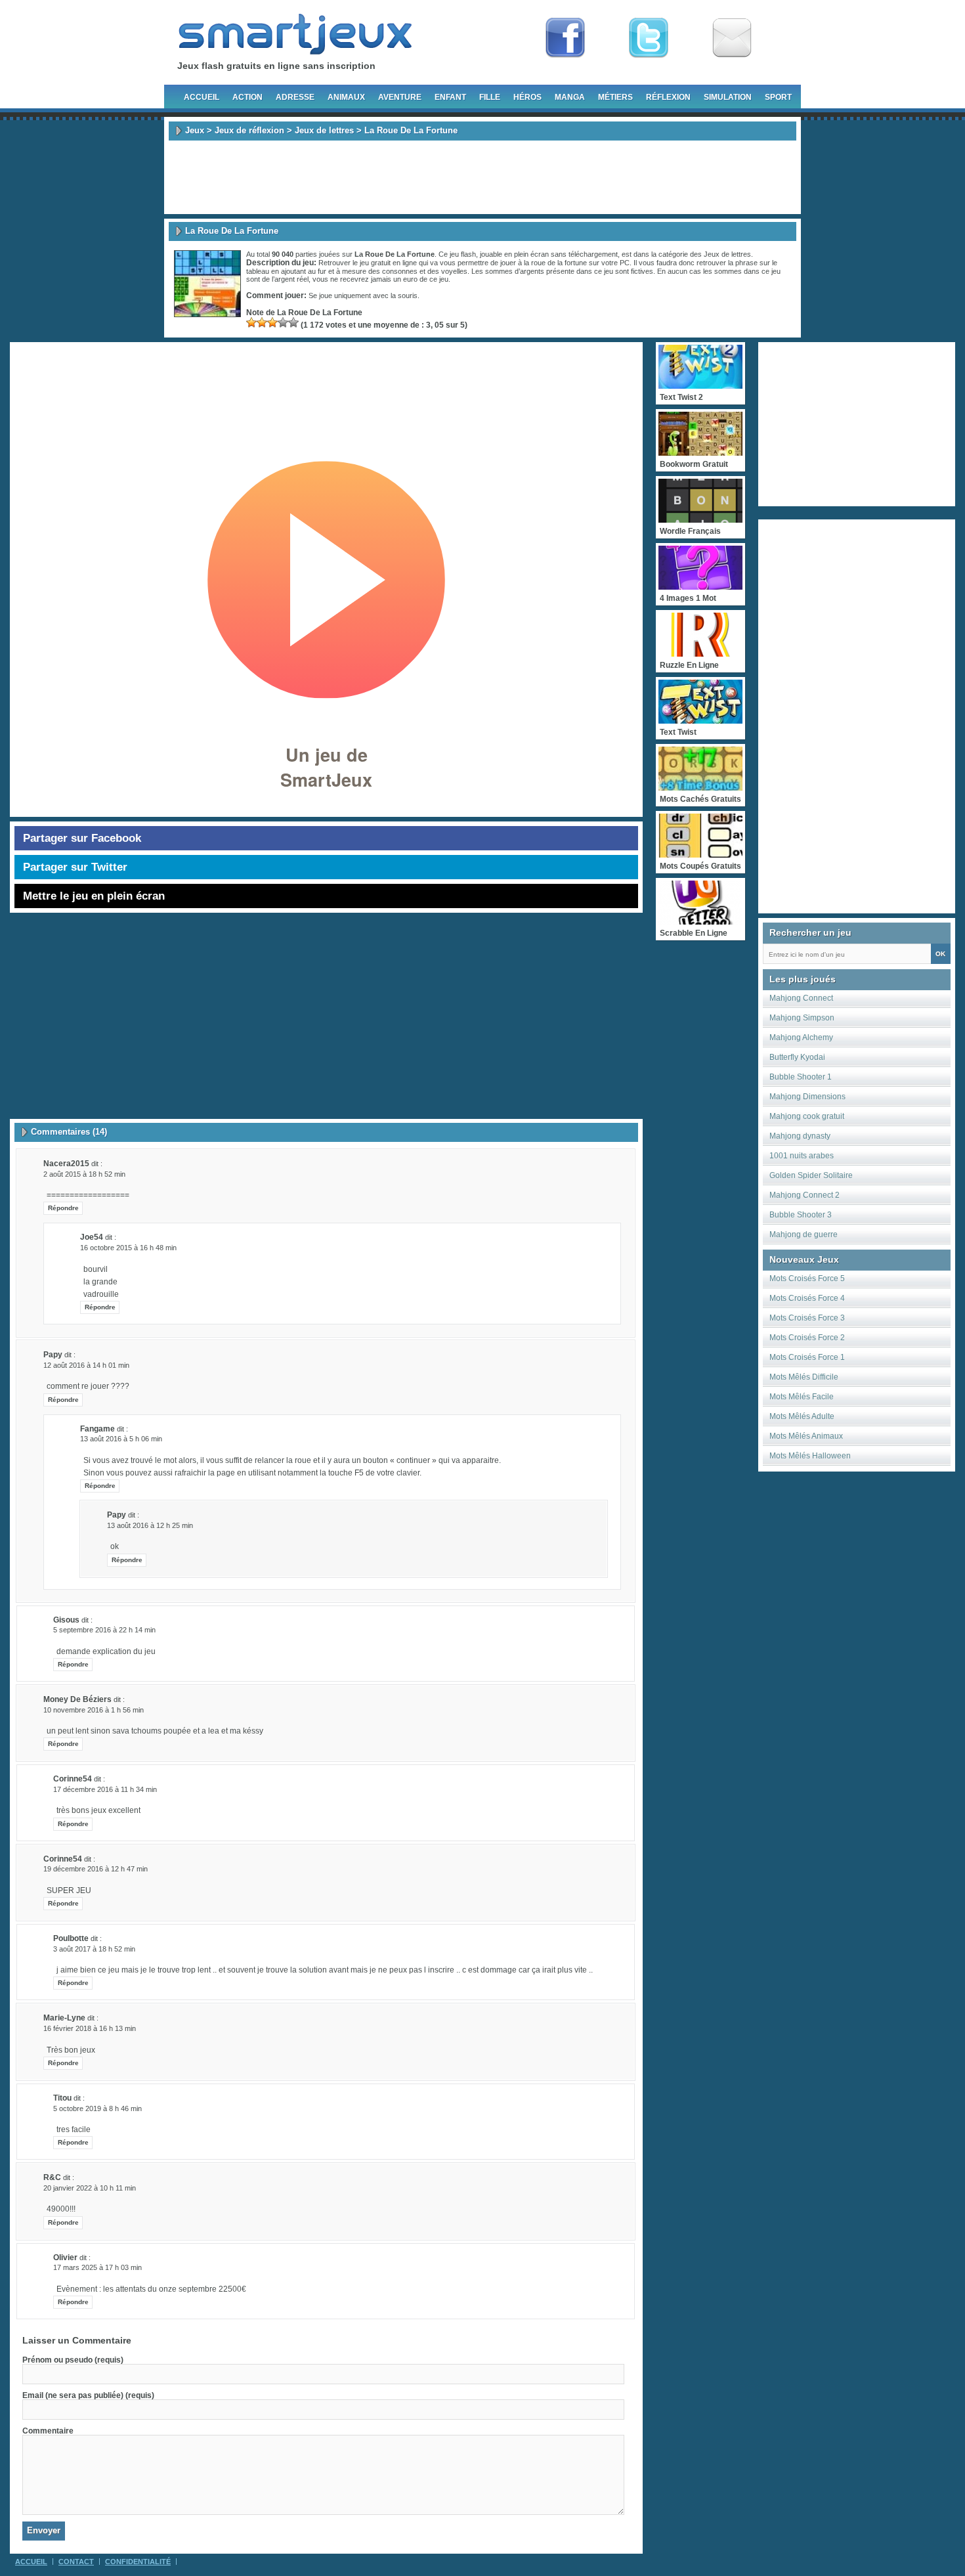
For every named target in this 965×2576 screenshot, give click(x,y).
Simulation (728, 97)
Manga (570, 97)
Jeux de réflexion (249, 130)
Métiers (615, 97)
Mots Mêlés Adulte (802, 1416)
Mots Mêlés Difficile (804, 1377)
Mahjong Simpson (802, 1018)
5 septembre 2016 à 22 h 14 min (104, 1630)
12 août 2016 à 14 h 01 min (86, 1365)
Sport (778, 97)
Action (247, 97)
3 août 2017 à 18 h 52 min (94, 1949)
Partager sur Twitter (75, 867)
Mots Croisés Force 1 (807, 1357)
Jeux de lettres (324, 130)
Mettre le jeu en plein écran (94, 896)
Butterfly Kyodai (797, 1057)
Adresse (295, 97)
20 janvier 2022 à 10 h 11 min (90, 2188)
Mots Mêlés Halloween (810, 1456)
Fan (565, 38)
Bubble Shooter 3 (801, 1215)
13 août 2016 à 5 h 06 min (121, 1439)
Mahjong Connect (801, 998)
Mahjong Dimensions (807, 1097)
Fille (490, 97)
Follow (649, 38)
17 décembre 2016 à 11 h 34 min (105, 1789)
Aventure (400, 97)
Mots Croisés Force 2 (807, 1338)
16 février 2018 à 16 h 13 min (90, 2028)
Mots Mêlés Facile (802, 1397)
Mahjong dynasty (800, 1136)
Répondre (63, 1208)
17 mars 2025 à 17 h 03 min (97, 2267)
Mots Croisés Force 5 (807, 1278)
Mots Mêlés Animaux (806, 1436)
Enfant (450, 97)
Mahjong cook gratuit (807, 1116)
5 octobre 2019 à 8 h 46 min (97, 2108)
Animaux (346, 97)
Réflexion (668, 97)
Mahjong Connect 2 (804, 1195)
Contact (76, 2562)
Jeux (195, 130)
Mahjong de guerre (804, 1234)
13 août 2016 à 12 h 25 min (150, 1525)
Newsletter (732, 38)
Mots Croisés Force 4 (807, 1298)
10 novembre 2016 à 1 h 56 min (94, 1710)
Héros (527, 97)
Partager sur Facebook (82, 838)
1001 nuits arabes (802, 1156)
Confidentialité (138, 2562)
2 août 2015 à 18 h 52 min (84, 1174)
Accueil (202, 97)
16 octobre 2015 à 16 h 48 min (128, 1248)
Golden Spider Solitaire (811, 1175)
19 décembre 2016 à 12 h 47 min (96, 1869)
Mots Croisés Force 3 (807, 1318)
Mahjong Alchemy (801, 1037)
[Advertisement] (482, 177)
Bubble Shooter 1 (801, 1077)
